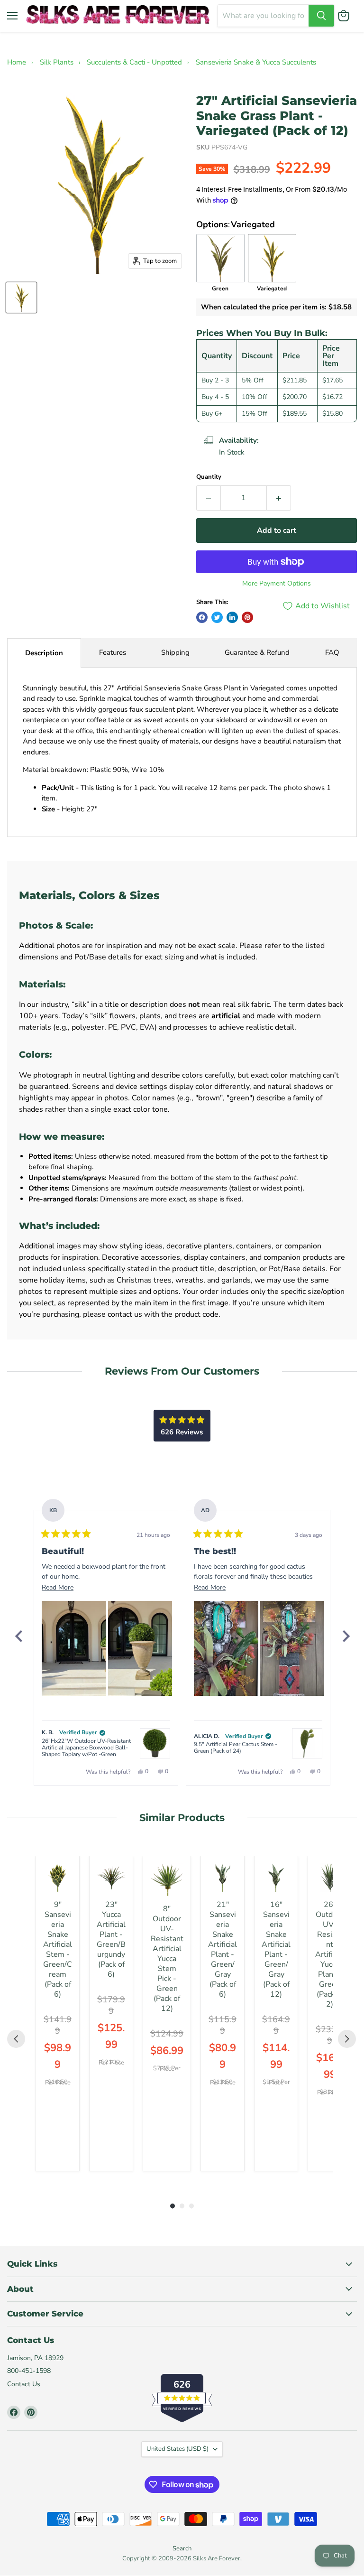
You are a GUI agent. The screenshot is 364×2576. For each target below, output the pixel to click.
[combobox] (263, 16)
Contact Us (24, 2384)
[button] (74, 1648)
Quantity (209, 477)
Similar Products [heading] (182, 1818)
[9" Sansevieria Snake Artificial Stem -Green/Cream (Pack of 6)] (58, 1878)
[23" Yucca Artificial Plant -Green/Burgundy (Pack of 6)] (111, 1878)
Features (113, 652)
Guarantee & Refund (257, 652)
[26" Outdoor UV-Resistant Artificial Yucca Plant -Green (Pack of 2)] (330, 1878)
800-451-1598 (29, 2371)
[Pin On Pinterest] (247, 617)
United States (177, 2449)
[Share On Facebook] (202, 617)
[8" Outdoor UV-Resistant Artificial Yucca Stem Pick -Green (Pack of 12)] (167, 1880)
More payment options (277, 584)
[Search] (321, 16)
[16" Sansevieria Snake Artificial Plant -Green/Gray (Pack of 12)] (276, 1878)
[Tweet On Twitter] (217, 617)
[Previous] (18, 1636)
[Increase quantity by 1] (279, 498)
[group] (58, 2013)
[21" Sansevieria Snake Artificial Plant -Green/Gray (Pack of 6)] (223, 1878)
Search (182, 2548)
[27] (21, 298)
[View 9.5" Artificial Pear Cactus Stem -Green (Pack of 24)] (307, 1743)
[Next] (346, 1636)
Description (44, 653)
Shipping (175, 652)
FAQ (332, 652)
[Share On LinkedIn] (232, 617)
